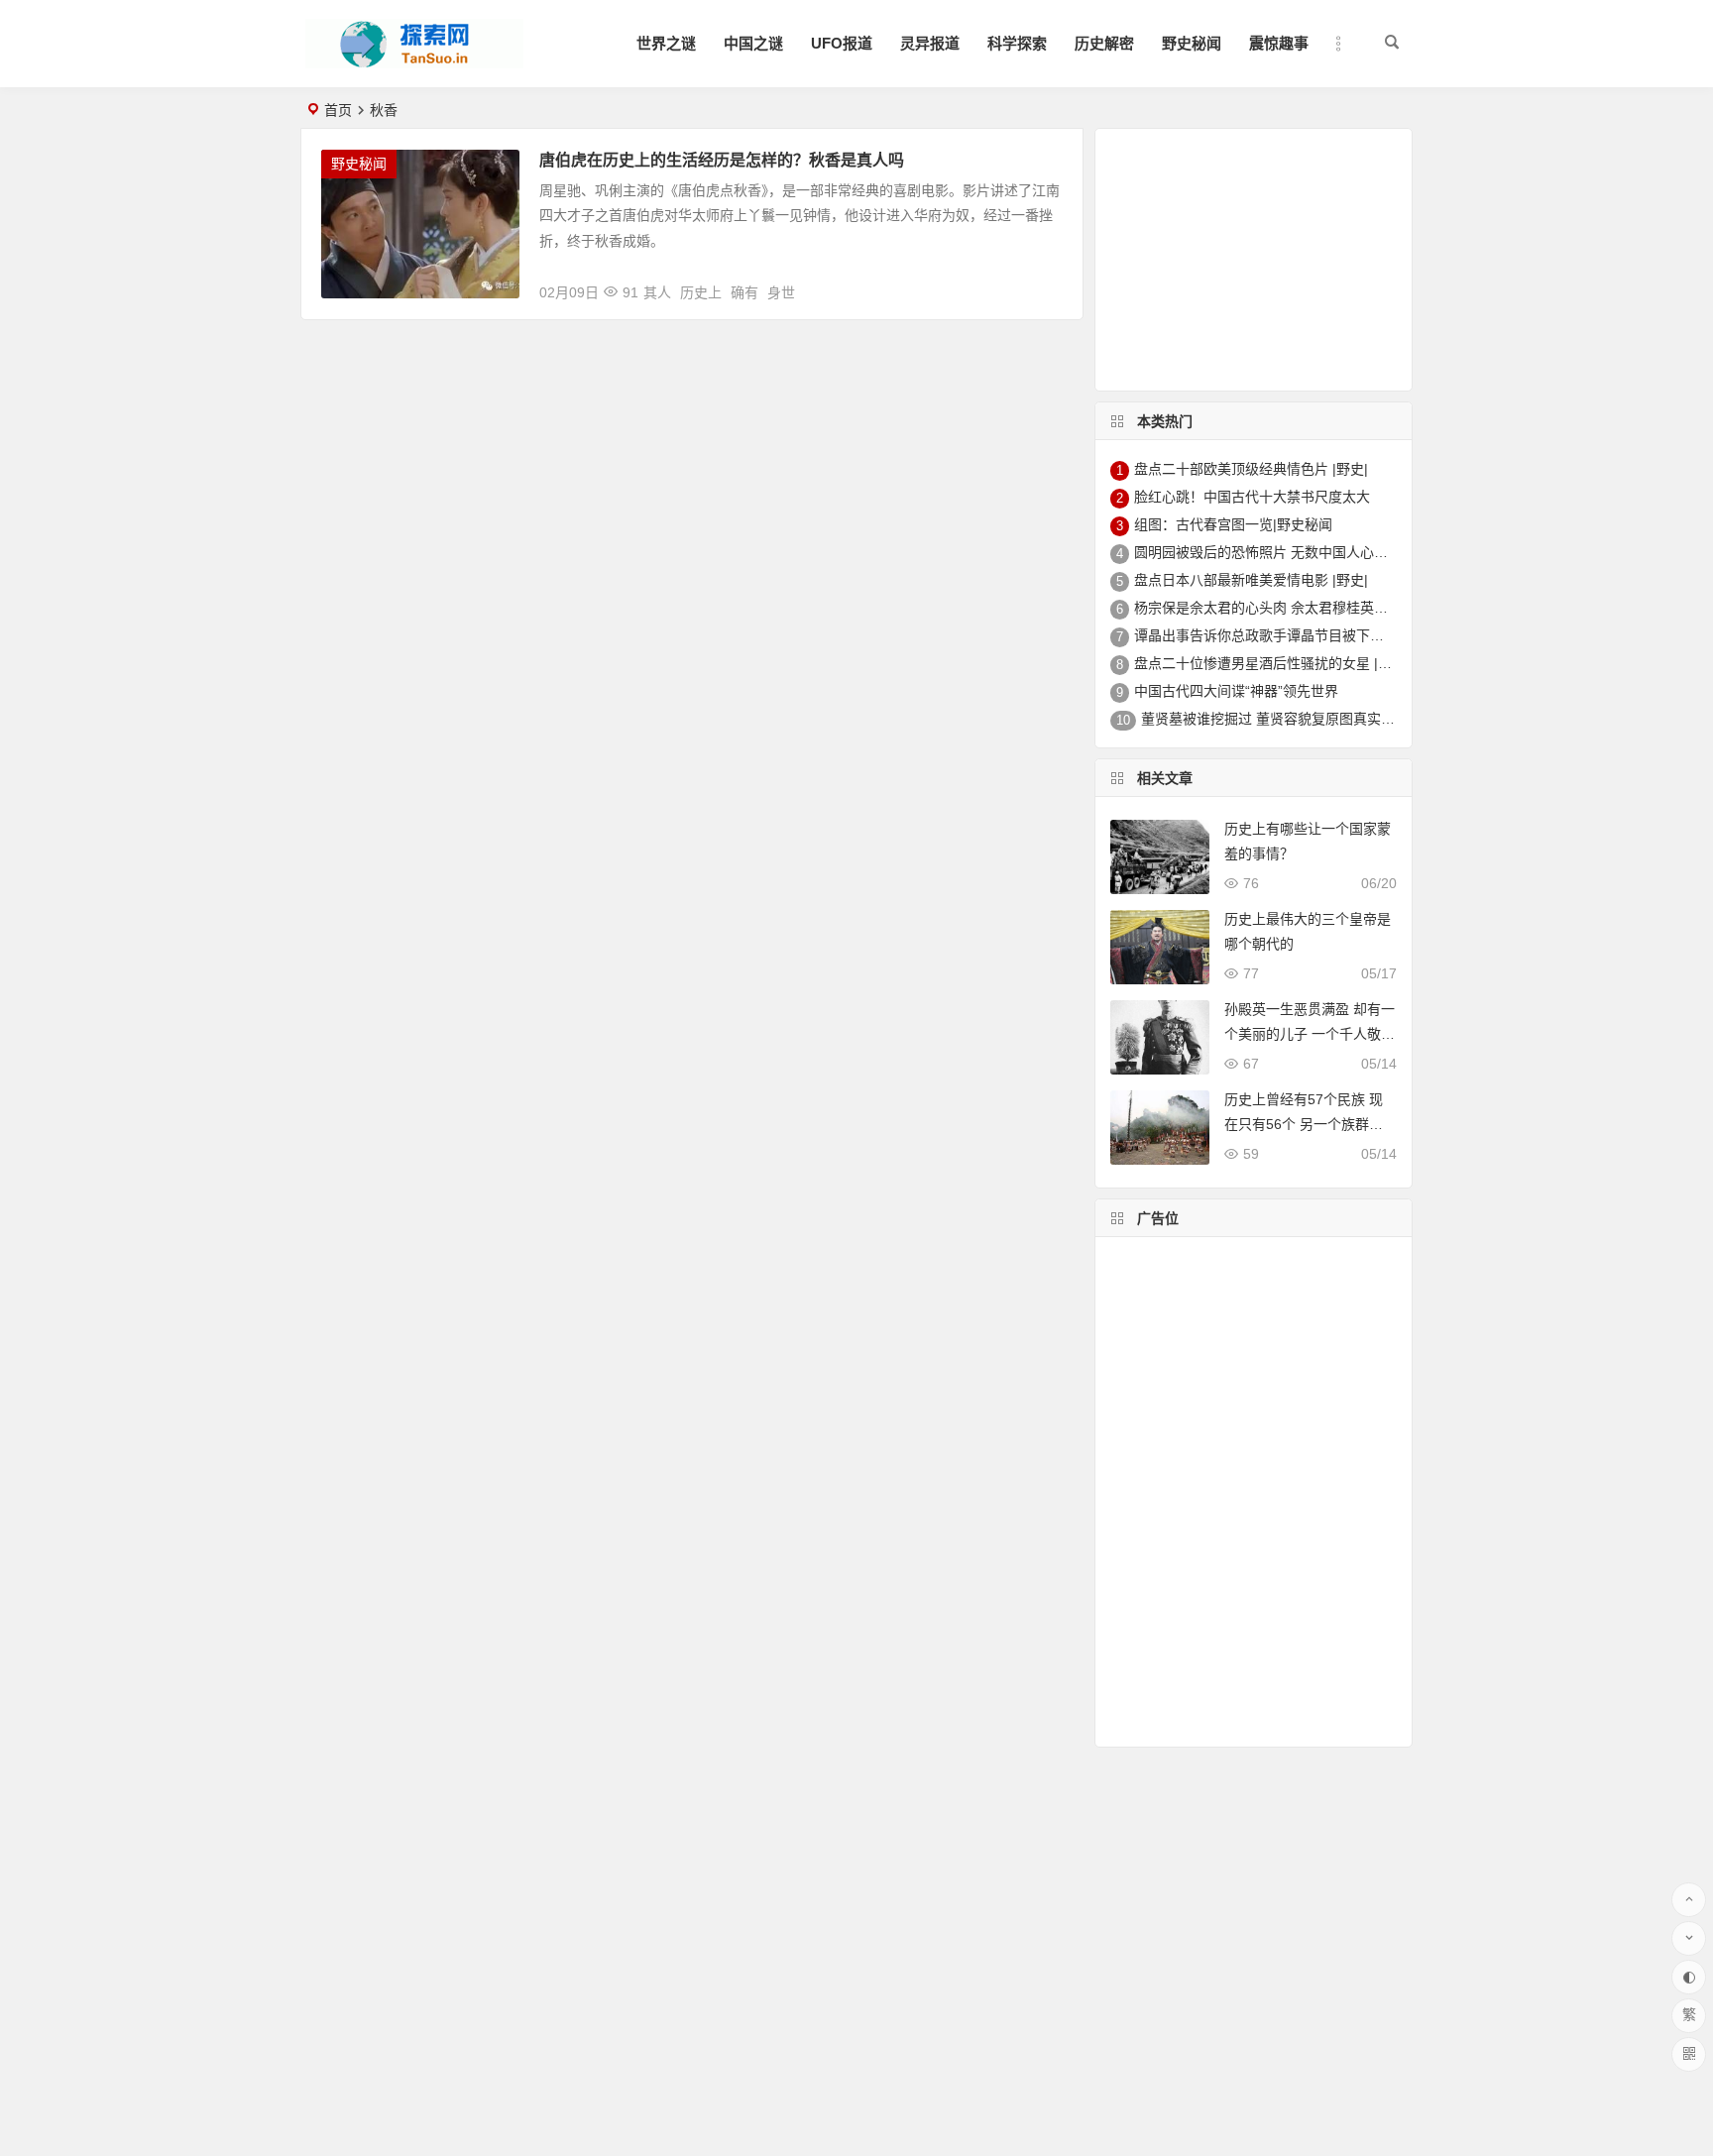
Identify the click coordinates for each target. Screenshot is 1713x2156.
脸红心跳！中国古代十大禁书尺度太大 (1252, 497)
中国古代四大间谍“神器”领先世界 (1236, 691)
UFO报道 (842, 43)
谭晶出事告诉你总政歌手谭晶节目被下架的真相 (1280, 635)
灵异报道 (930, 43)
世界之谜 (666, 43)
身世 (781, 292)
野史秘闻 (1192, 43)
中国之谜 (753, 43)
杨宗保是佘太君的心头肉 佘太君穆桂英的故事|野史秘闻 (1305, 608)
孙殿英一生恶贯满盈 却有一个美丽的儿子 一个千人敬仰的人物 (1310, 1034)
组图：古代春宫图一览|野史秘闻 (1233, 524)
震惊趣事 (1279, 43)
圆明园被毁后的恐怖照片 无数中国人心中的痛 (1275, 552)
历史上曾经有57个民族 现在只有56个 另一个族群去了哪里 (1304, 1124)
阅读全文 (1044, 284)
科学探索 (1017, 43)
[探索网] (414, 60)
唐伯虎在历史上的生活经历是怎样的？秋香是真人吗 (722, 160)
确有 (744, 292)
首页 (338, 110)
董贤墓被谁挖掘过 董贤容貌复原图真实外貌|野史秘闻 (1305, 719)
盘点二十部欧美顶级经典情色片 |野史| (1251, 469)
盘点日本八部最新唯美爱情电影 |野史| (1251, 580)
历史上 (701, 292)
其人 (657, 292)
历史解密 (1104, 43)
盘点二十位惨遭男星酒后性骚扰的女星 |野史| (1272, 663)
